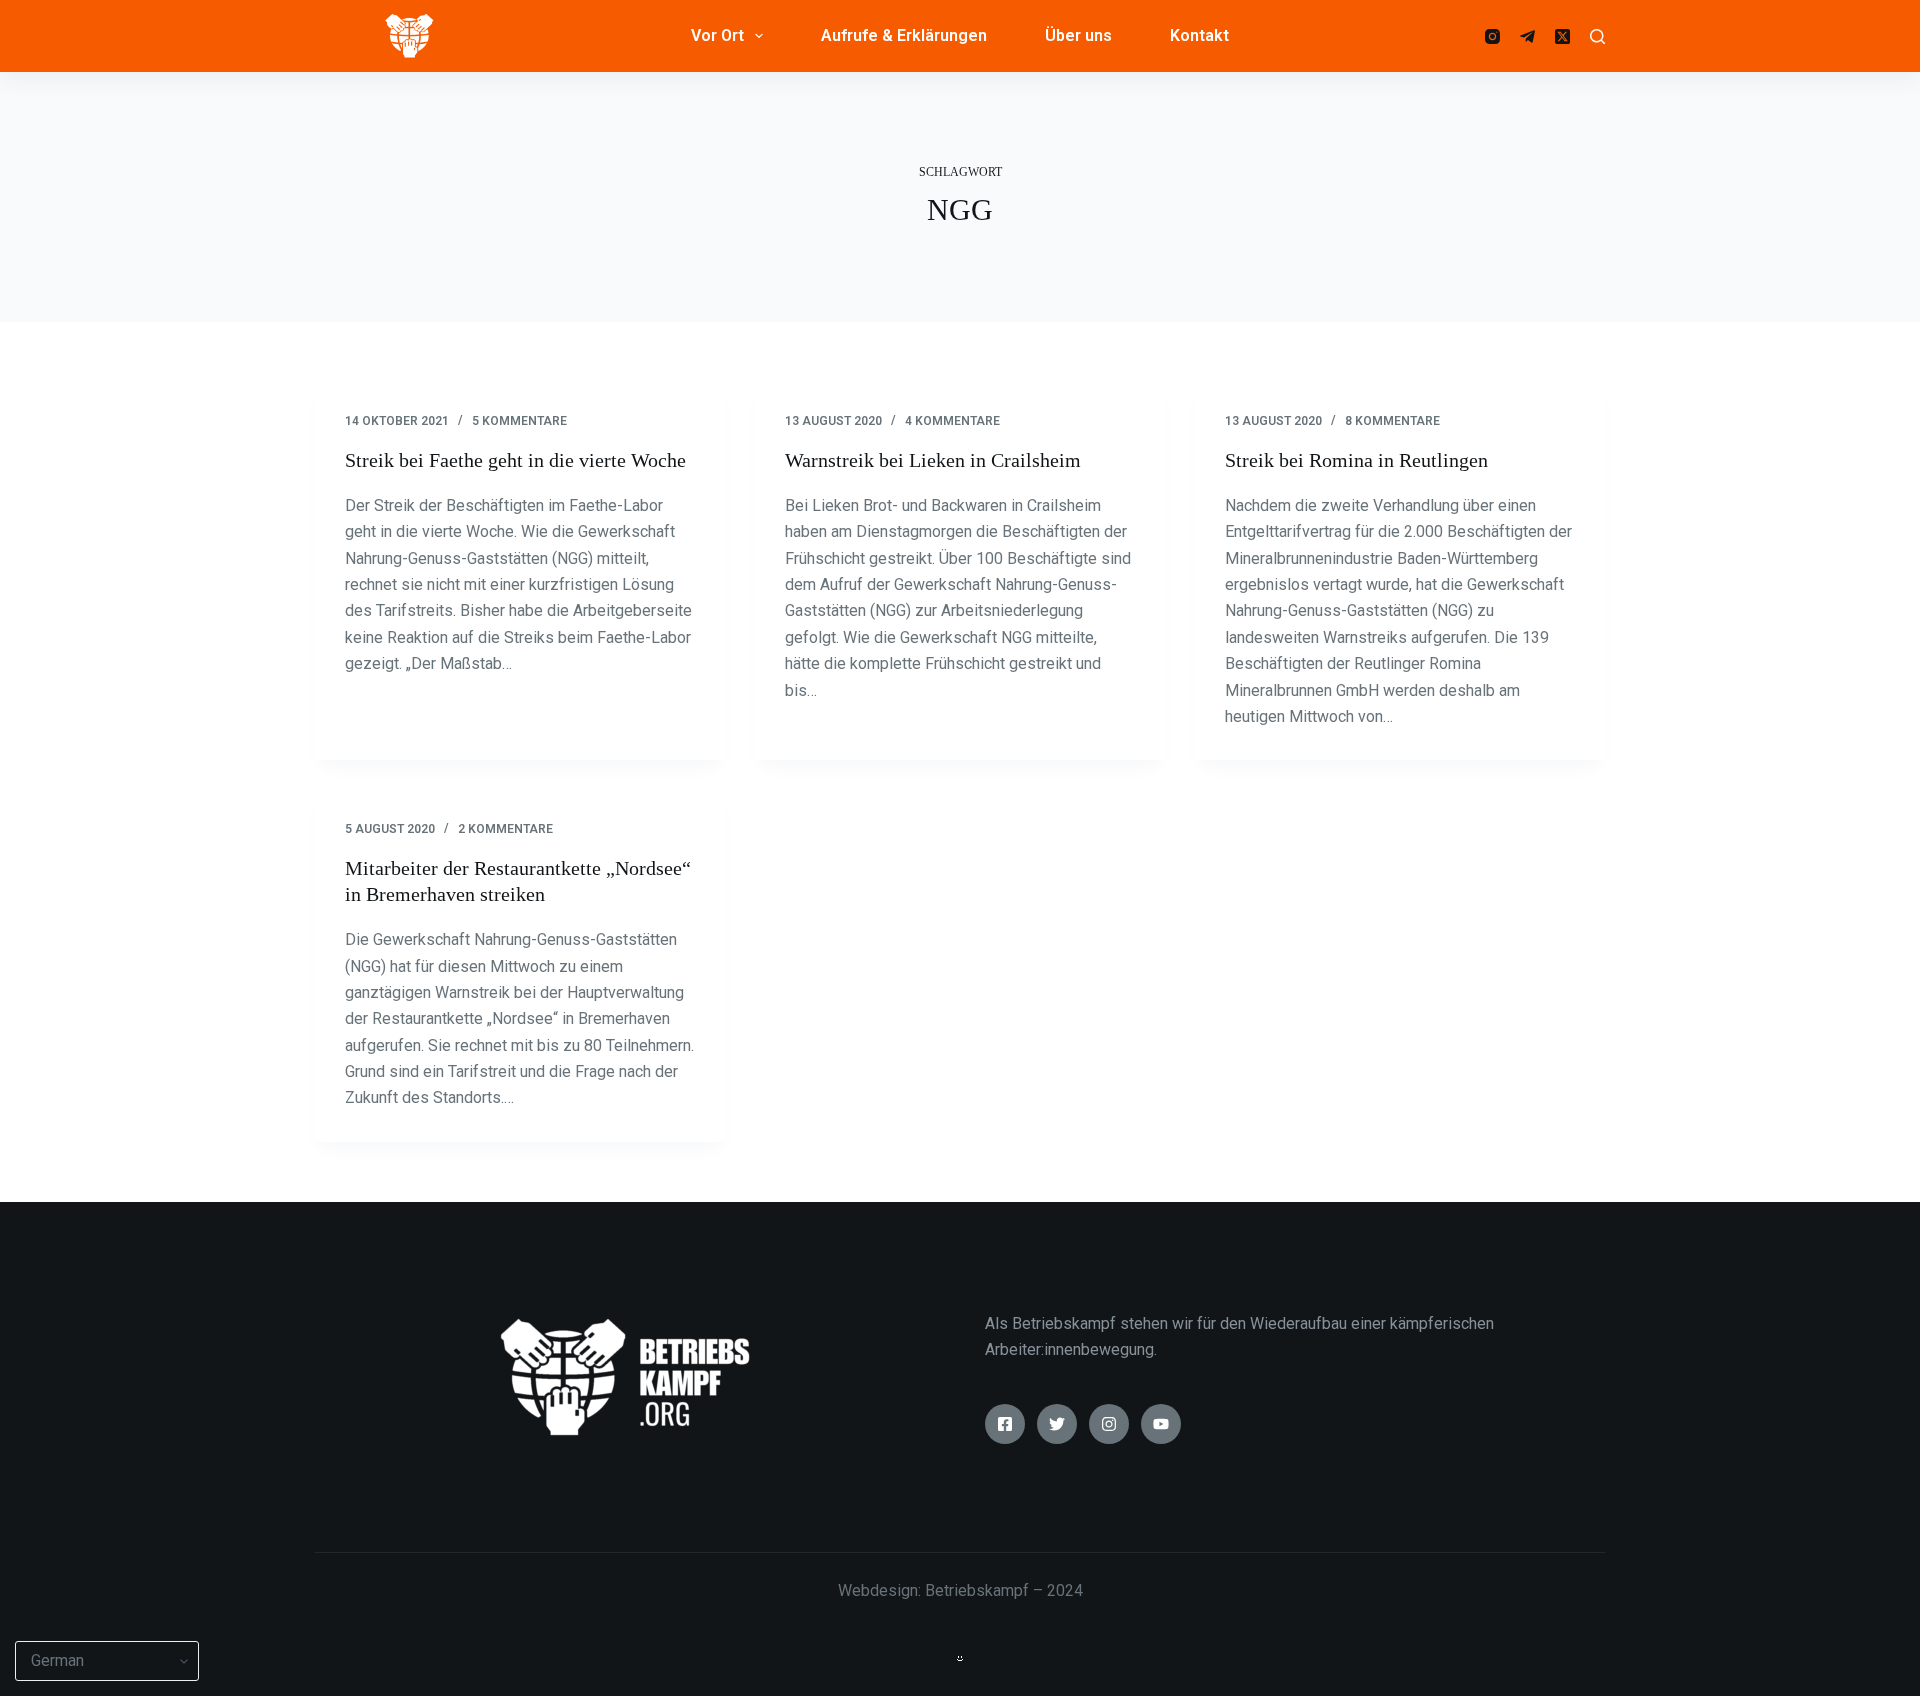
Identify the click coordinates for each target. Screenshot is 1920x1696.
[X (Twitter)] (1562, 36)
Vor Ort (717, 35)
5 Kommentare (519, 421)
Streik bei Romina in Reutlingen (1356, 460)
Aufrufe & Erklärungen (904, 35)
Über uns (1078, 35)
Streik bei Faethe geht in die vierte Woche (515, 460)
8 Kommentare (1392, 421)
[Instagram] (1492, 36)
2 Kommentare (505, 829)
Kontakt (1199, 35)
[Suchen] (1597, 36)
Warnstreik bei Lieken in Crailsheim (933, 460)
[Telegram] (1527, 36)
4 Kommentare (952, 421)
